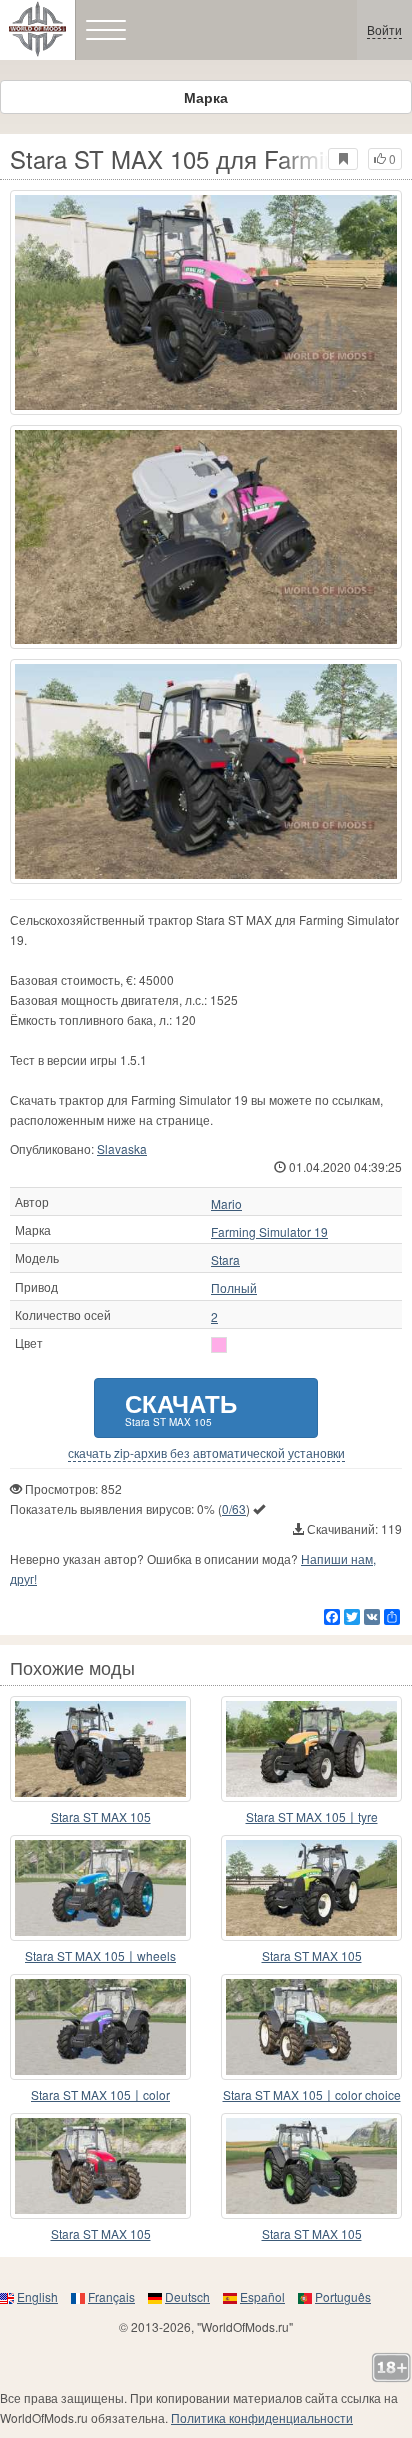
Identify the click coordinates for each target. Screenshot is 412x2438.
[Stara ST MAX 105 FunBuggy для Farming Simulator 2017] (100, 1749)
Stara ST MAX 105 (101, 1816)
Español (262, 2296)
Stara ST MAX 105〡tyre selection (312, 1817)
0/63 (234, 1508)
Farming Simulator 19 (269, 1232)
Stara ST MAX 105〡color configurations (100, 2095)
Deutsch (187, 2296)
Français (111, 2296)
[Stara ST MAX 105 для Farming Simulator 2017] (206, 302)
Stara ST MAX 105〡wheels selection (100, 1956)
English (37, 2296)
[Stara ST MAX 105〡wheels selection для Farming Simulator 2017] (100, 1888)
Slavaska (122, 1148)
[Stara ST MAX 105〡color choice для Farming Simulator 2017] (311, 2027)
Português (343, 2296)
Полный (234, 1288)
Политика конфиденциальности (262, 2417)
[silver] (219, 1345)
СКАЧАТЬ (181, 1407)
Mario (226, 1204)
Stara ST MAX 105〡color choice (312, 2094)
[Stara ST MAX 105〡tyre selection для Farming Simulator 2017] (311, 1749)
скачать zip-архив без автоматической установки (206, 1453)
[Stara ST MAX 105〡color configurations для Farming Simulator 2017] (100, 2027)
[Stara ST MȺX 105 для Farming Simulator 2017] (311, 2166)
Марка (206, 97)
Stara (225, 1260)
